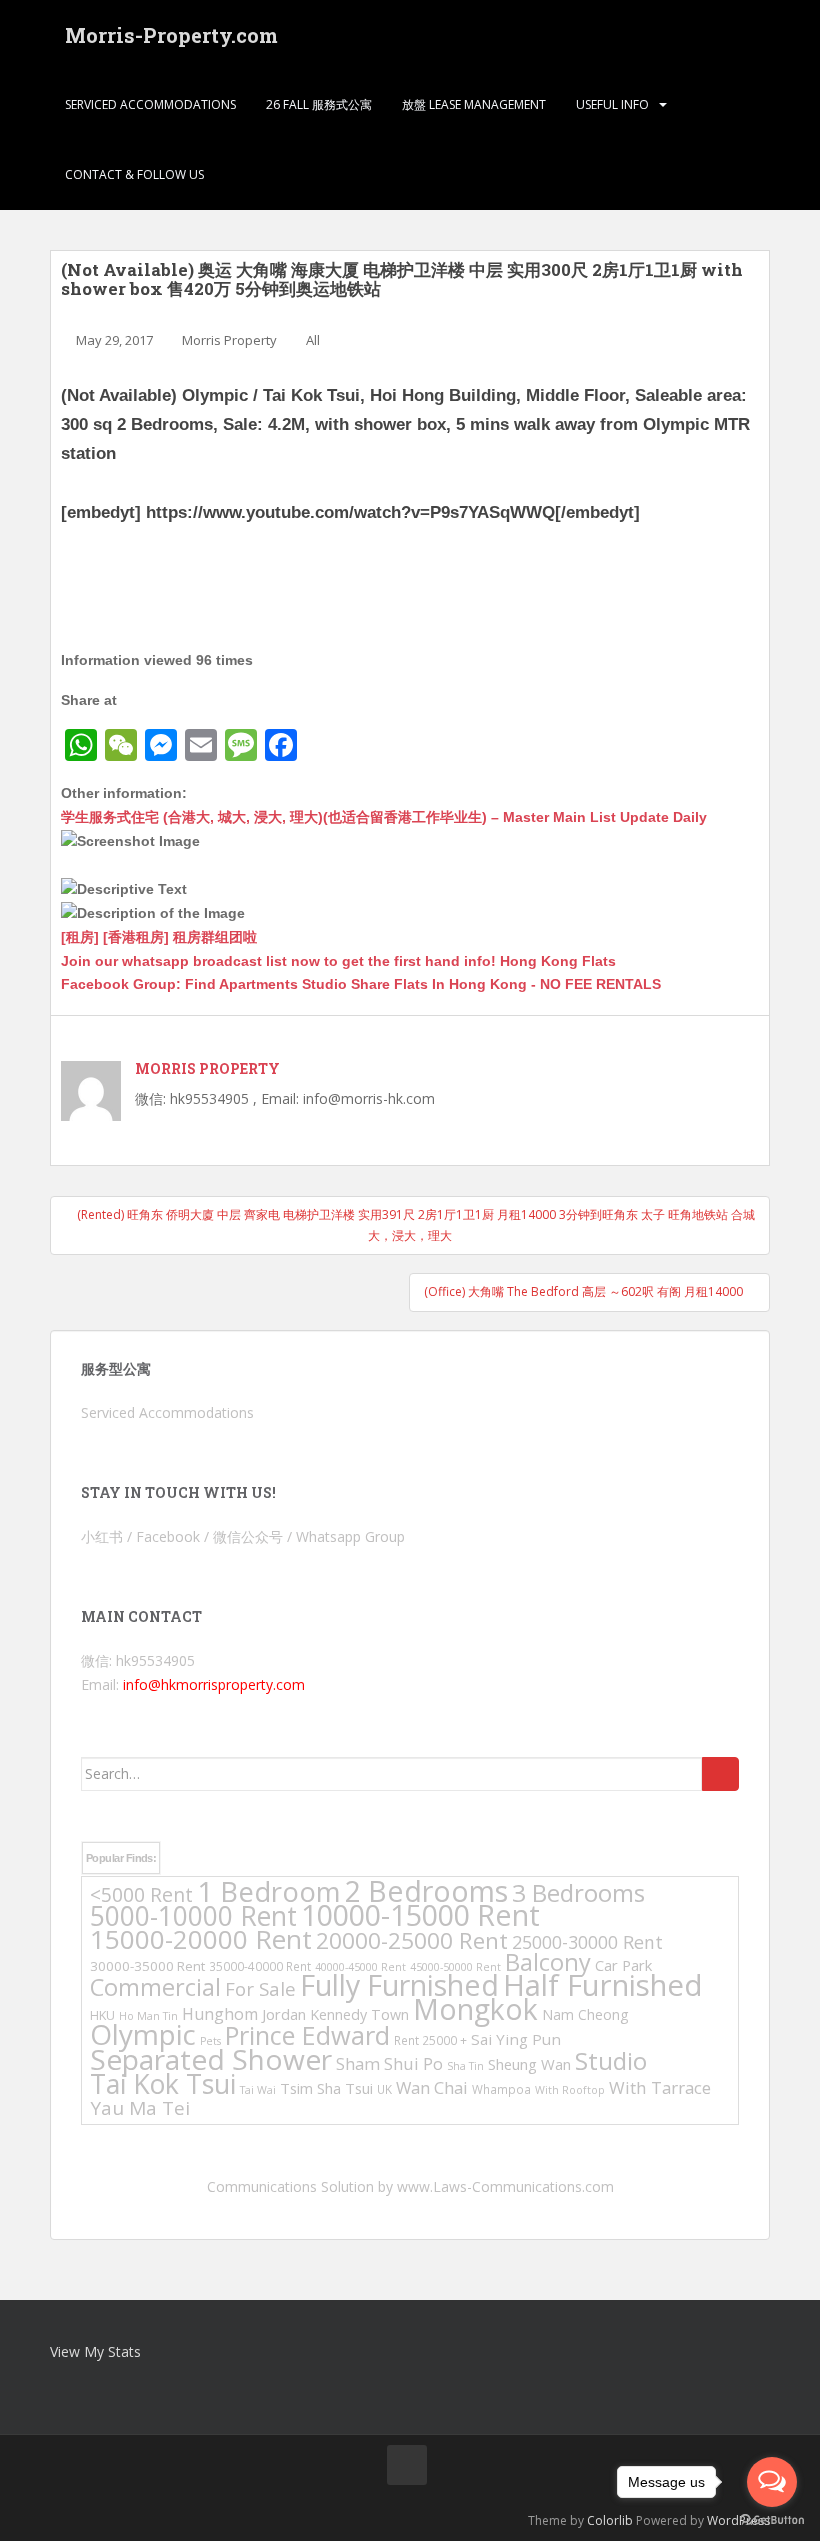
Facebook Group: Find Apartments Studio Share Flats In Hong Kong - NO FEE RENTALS (361, 984)
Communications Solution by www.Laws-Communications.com (410, 2186)
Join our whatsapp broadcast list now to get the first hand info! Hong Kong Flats (338, 961)
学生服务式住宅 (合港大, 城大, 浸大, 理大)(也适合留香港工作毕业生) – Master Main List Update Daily (384, 817)
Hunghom (220, 2014)
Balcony (548, 1962)
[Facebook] (407, 2465)
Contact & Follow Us (134, 174)
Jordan (284, 2014)
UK (384, 2089)
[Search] (720, 1774)
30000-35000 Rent (147, 1966)
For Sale (260, 1988)
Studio (611, 2060)
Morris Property (229, 340)
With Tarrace (660, 2087)
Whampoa (501, 2089)
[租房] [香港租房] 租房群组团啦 (159, 937)
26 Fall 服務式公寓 (319, 104)
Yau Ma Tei (140, 2108)
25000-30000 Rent (587, 1942)
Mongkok (475, 2009)
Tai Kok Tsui (163, 2084)
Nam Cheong (585, 2014)
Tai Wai (258, 2090)
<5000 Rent (141, 1894)
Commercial (155, 1987)
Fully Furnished (399, 1984)
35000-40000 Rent (260, 1966)
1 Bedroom (269, 1891)
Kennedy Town (359, 2014)
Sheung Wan (529, 2064)
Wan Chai (432, 2087)
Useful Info (612, 104)
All (313, 340)
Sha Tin (465, 2066)
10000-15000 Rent (420, 1914)
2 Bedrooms (426, 1890)
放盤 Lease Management (474, 104)
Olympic (143, 2034)
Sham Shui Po (389, 2063)
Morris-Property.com (171, 35)
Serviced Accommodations (150, 104)
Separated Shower (211, 2059)
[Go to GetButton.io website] (772, 2520)
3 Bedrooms (578, 1892)
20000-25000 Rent (412, 1940)
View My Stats (95, 2351)
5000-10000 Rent (193, 1916)
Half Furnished (603, 1985)
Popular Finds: (121, 1858)
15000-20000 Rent (201, 1939)
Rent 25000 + (430, 2040)
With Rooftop (570, 2090)
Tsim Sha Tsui (326, 2088)
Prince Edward (307, 2035)
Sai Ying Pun (516, 2039)
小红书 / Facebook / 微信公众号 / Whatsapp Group (243, 1536)
